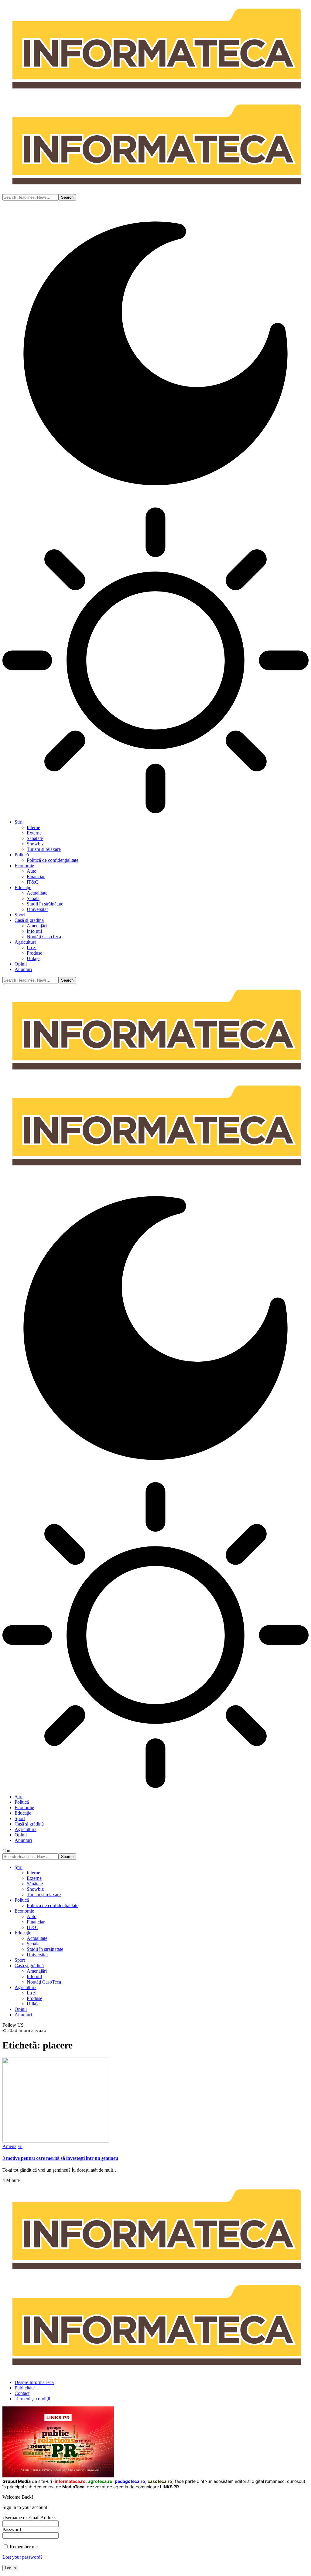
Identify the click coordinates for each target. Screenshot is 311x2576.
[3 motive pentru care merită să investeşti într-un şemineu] (56, 2141)
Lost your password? (22, 2557)
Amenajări (12, 2146)
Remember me (23, 2547)
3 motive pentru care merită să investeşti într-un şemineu (60, 2158)
